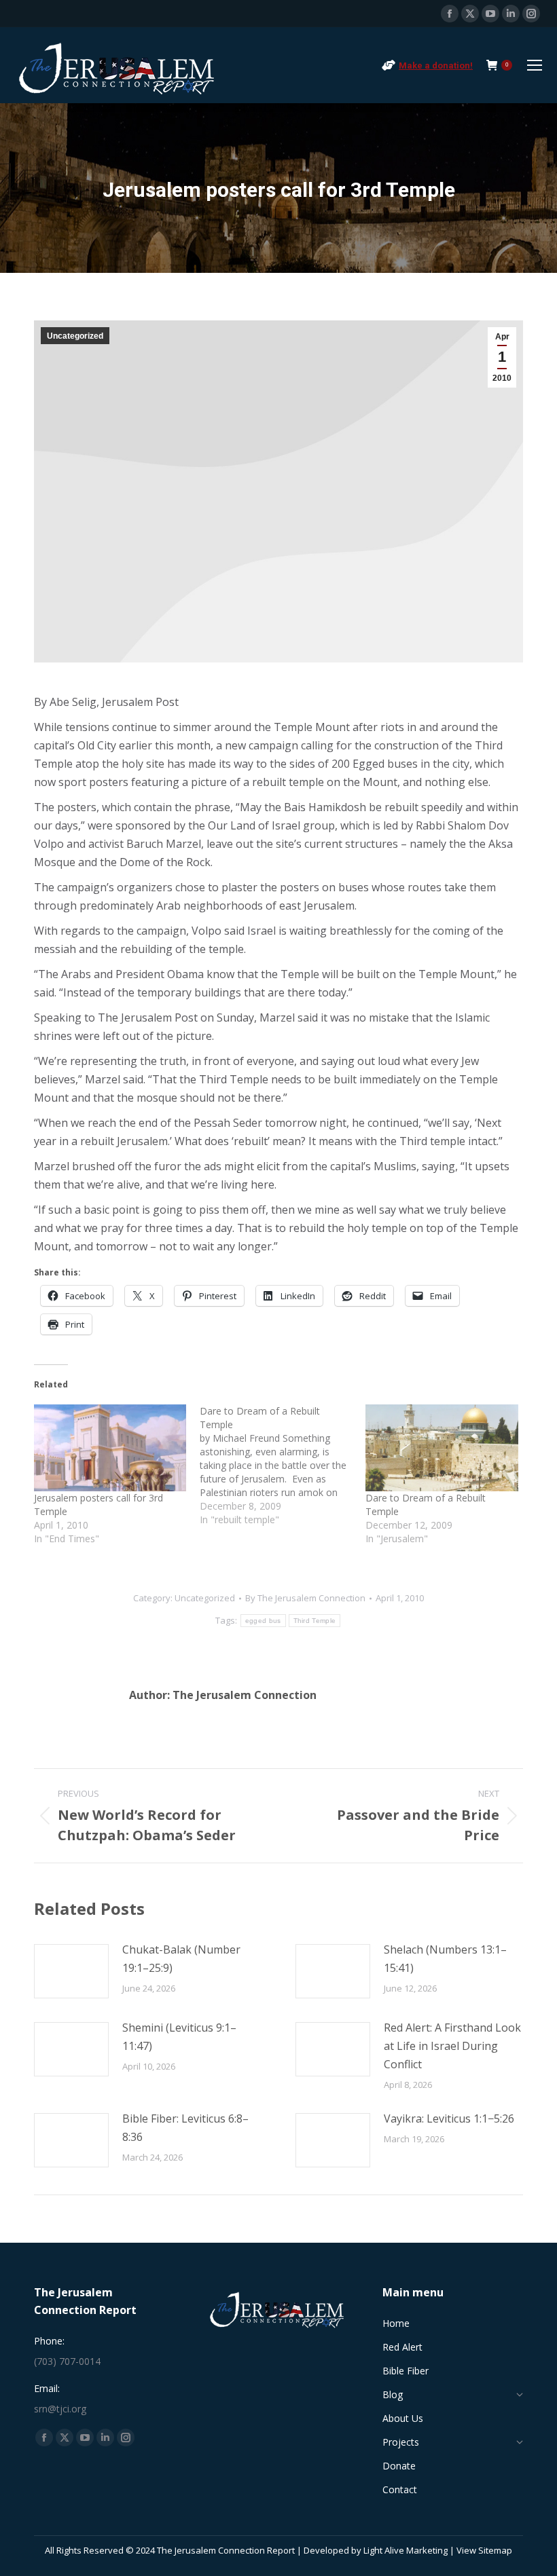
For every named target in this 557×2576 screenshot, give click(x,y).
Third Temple (315, 1621)
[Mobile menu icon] (535, 65)
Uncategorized (75, 336)
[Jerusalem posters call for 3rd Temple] (110, 1448)
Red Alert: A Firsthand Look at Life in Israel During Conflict (452, 2046)
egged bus (263, 1621)
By (305, 1598)
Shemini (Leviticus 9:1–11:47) (179, 2037)
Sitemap (495, 2550)
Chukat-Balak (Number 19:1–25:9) (181, 1959)
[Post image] (71, 1971)
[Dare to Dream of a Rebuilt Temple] (283, 1466)
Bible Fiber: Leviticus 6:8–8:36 (185, 2128)
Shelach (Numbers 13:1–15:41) (445, 1959)
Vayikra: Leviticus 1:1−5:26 (449, 2118)
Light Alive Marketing (406, 2550)
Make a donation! (436, 66)
